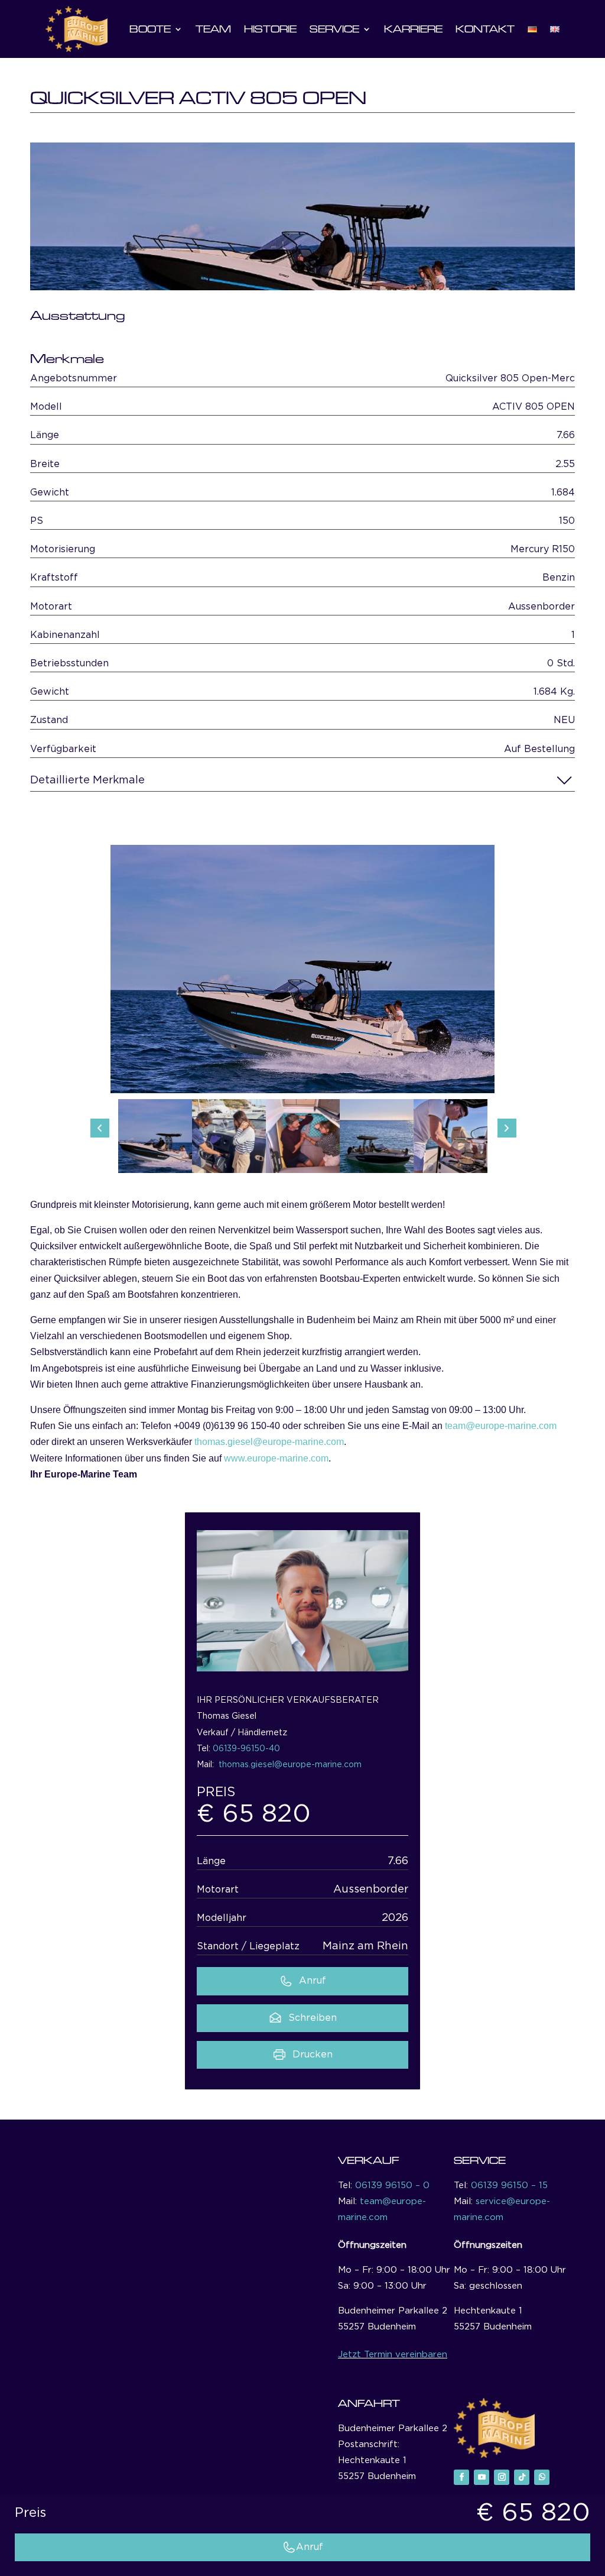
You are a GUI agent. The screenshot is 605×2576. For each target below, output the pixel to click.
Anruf (313, 1981)
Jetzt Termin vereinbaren (393, 2355)
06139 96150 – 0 (392, 2185)
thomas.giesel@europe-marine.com (269, 1442)
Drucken (313, 2055)
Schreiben (313, 2018)
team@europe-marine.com (501, 1426)
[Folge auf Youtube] (482, 2477)
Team (213, 29)
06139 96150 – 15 (509, 2185)
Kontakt (485, 29)
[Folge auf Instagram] (502, 2477)
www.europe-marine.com (276, 1458)
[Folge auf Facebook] (461, 2477)
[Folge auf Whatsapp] (542, 2477)
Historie (270, 29)
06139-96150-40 (246, 1749)
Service (334, 29)
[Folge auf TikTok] (522, 2477)
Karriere (413, 29)
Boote (150, 29)
